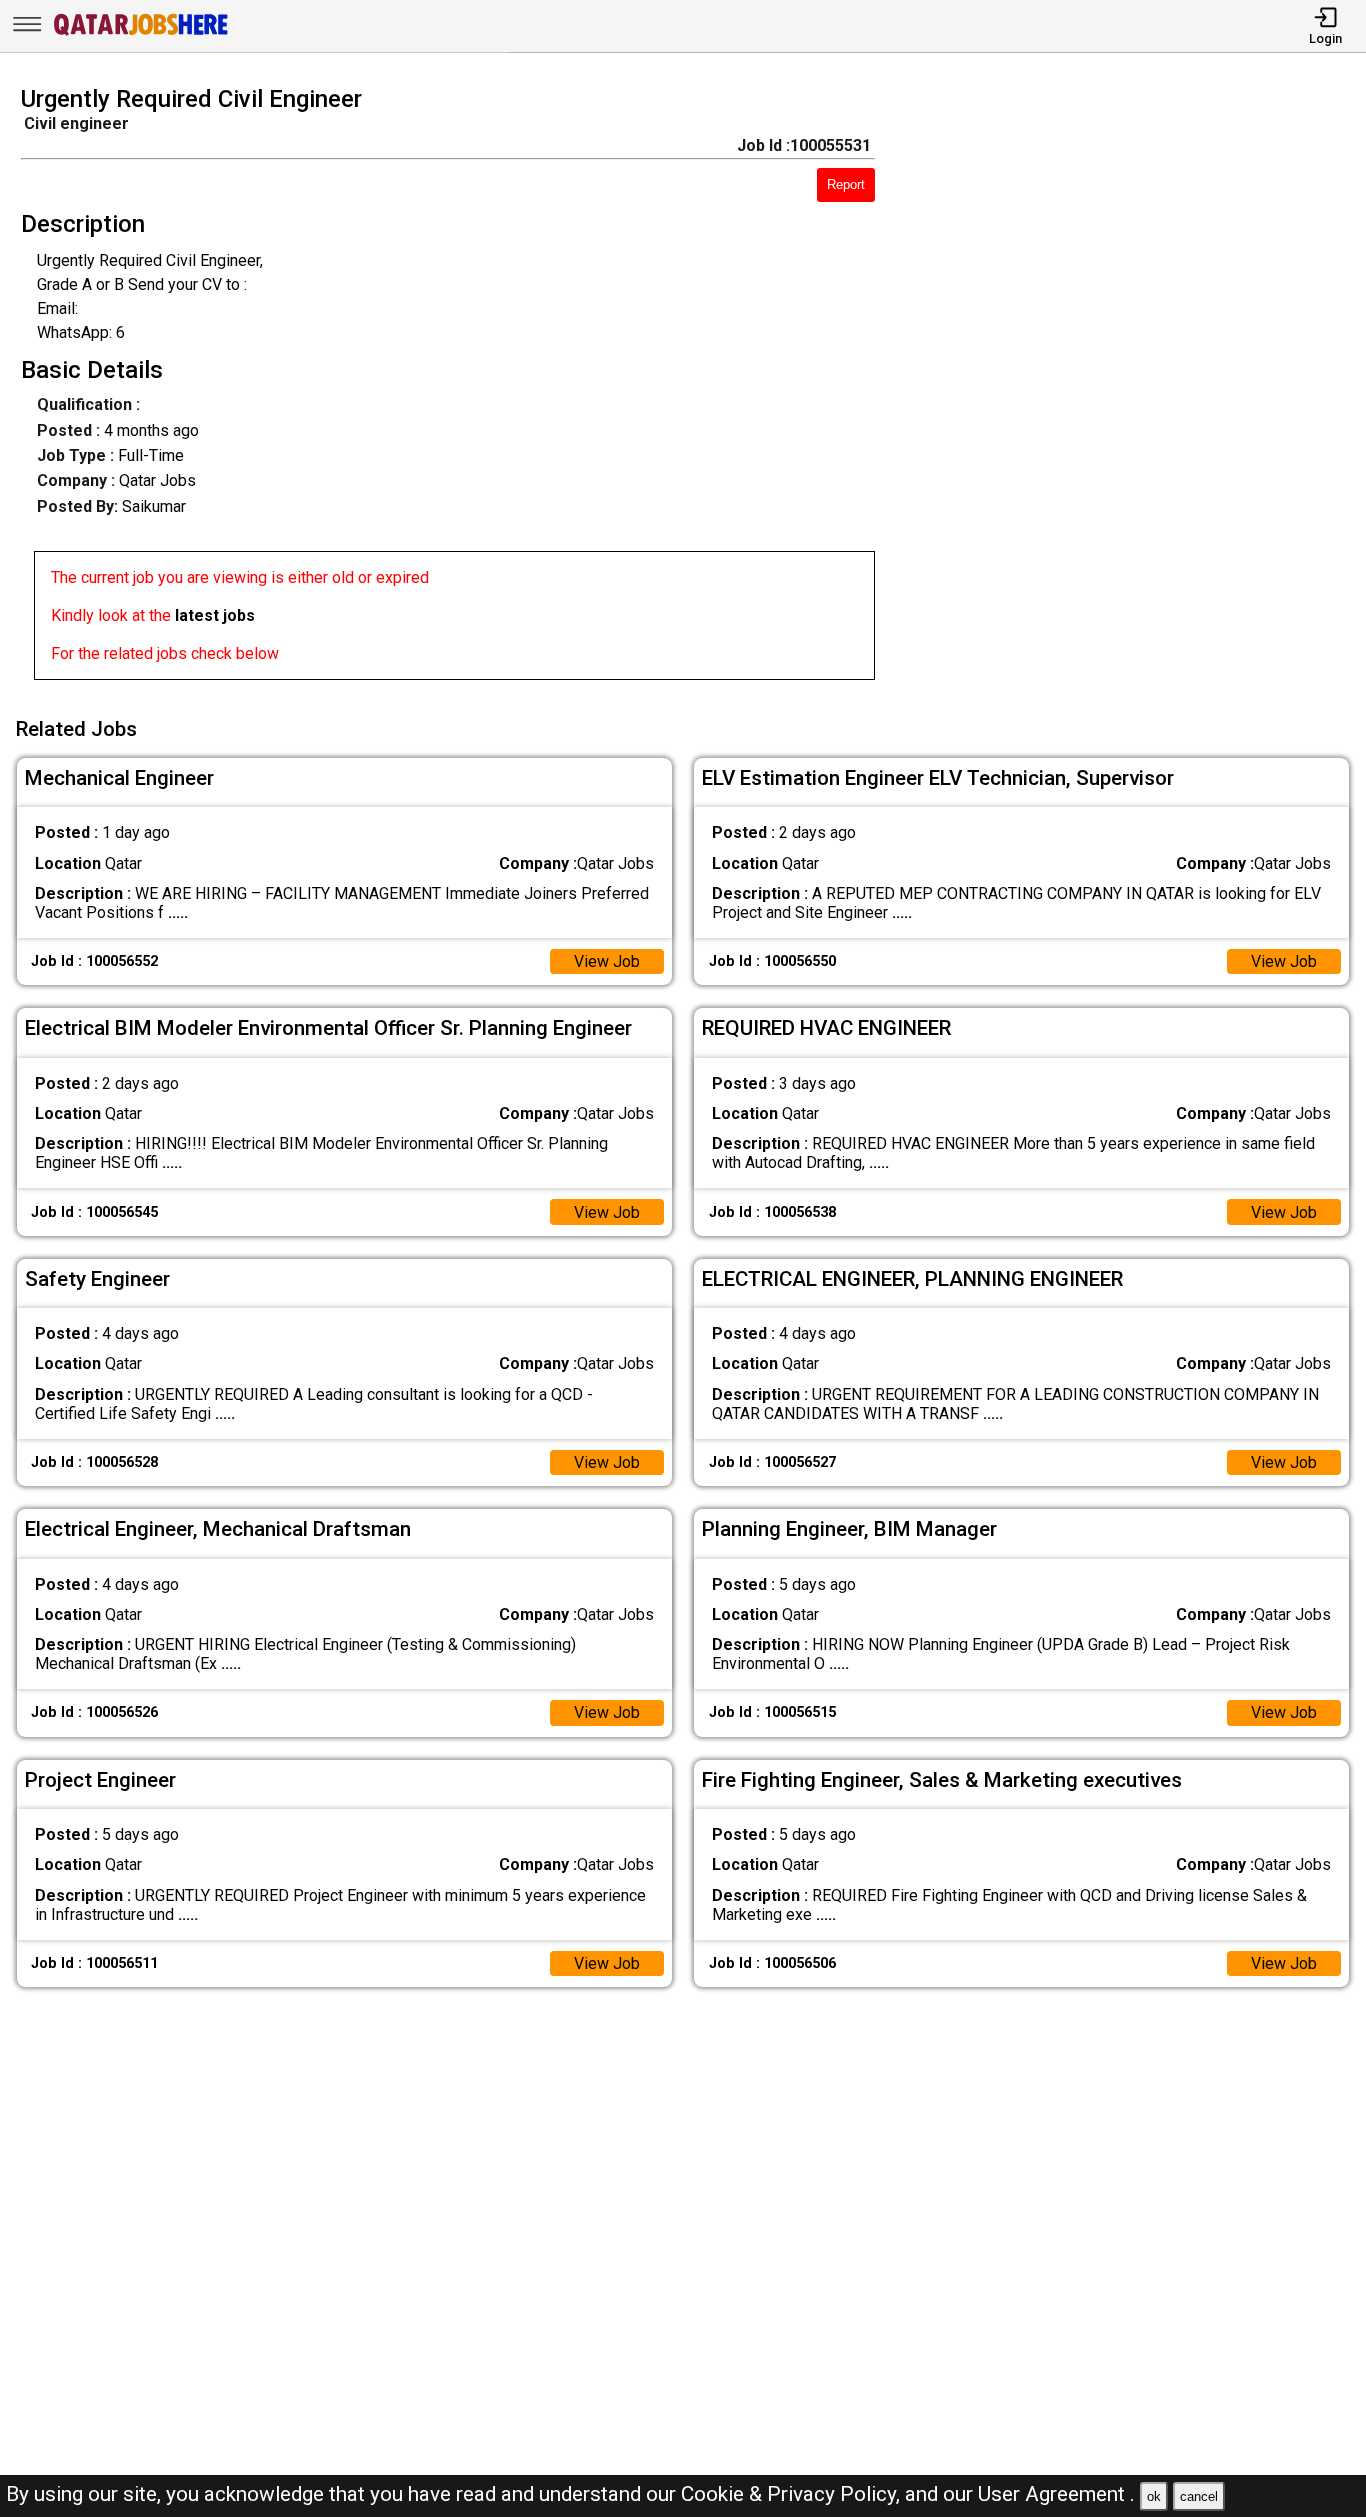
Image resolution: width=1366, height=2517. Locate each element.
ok (1154, 2496)
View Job (607, 961)
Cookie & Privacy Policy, (793, 2494)
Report (846, 184)
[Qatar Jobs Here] (141, 33)
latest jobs (215, 615)
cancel (1199, 2496)
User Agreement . (1056, 2494)
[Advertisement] (1137, 389)
